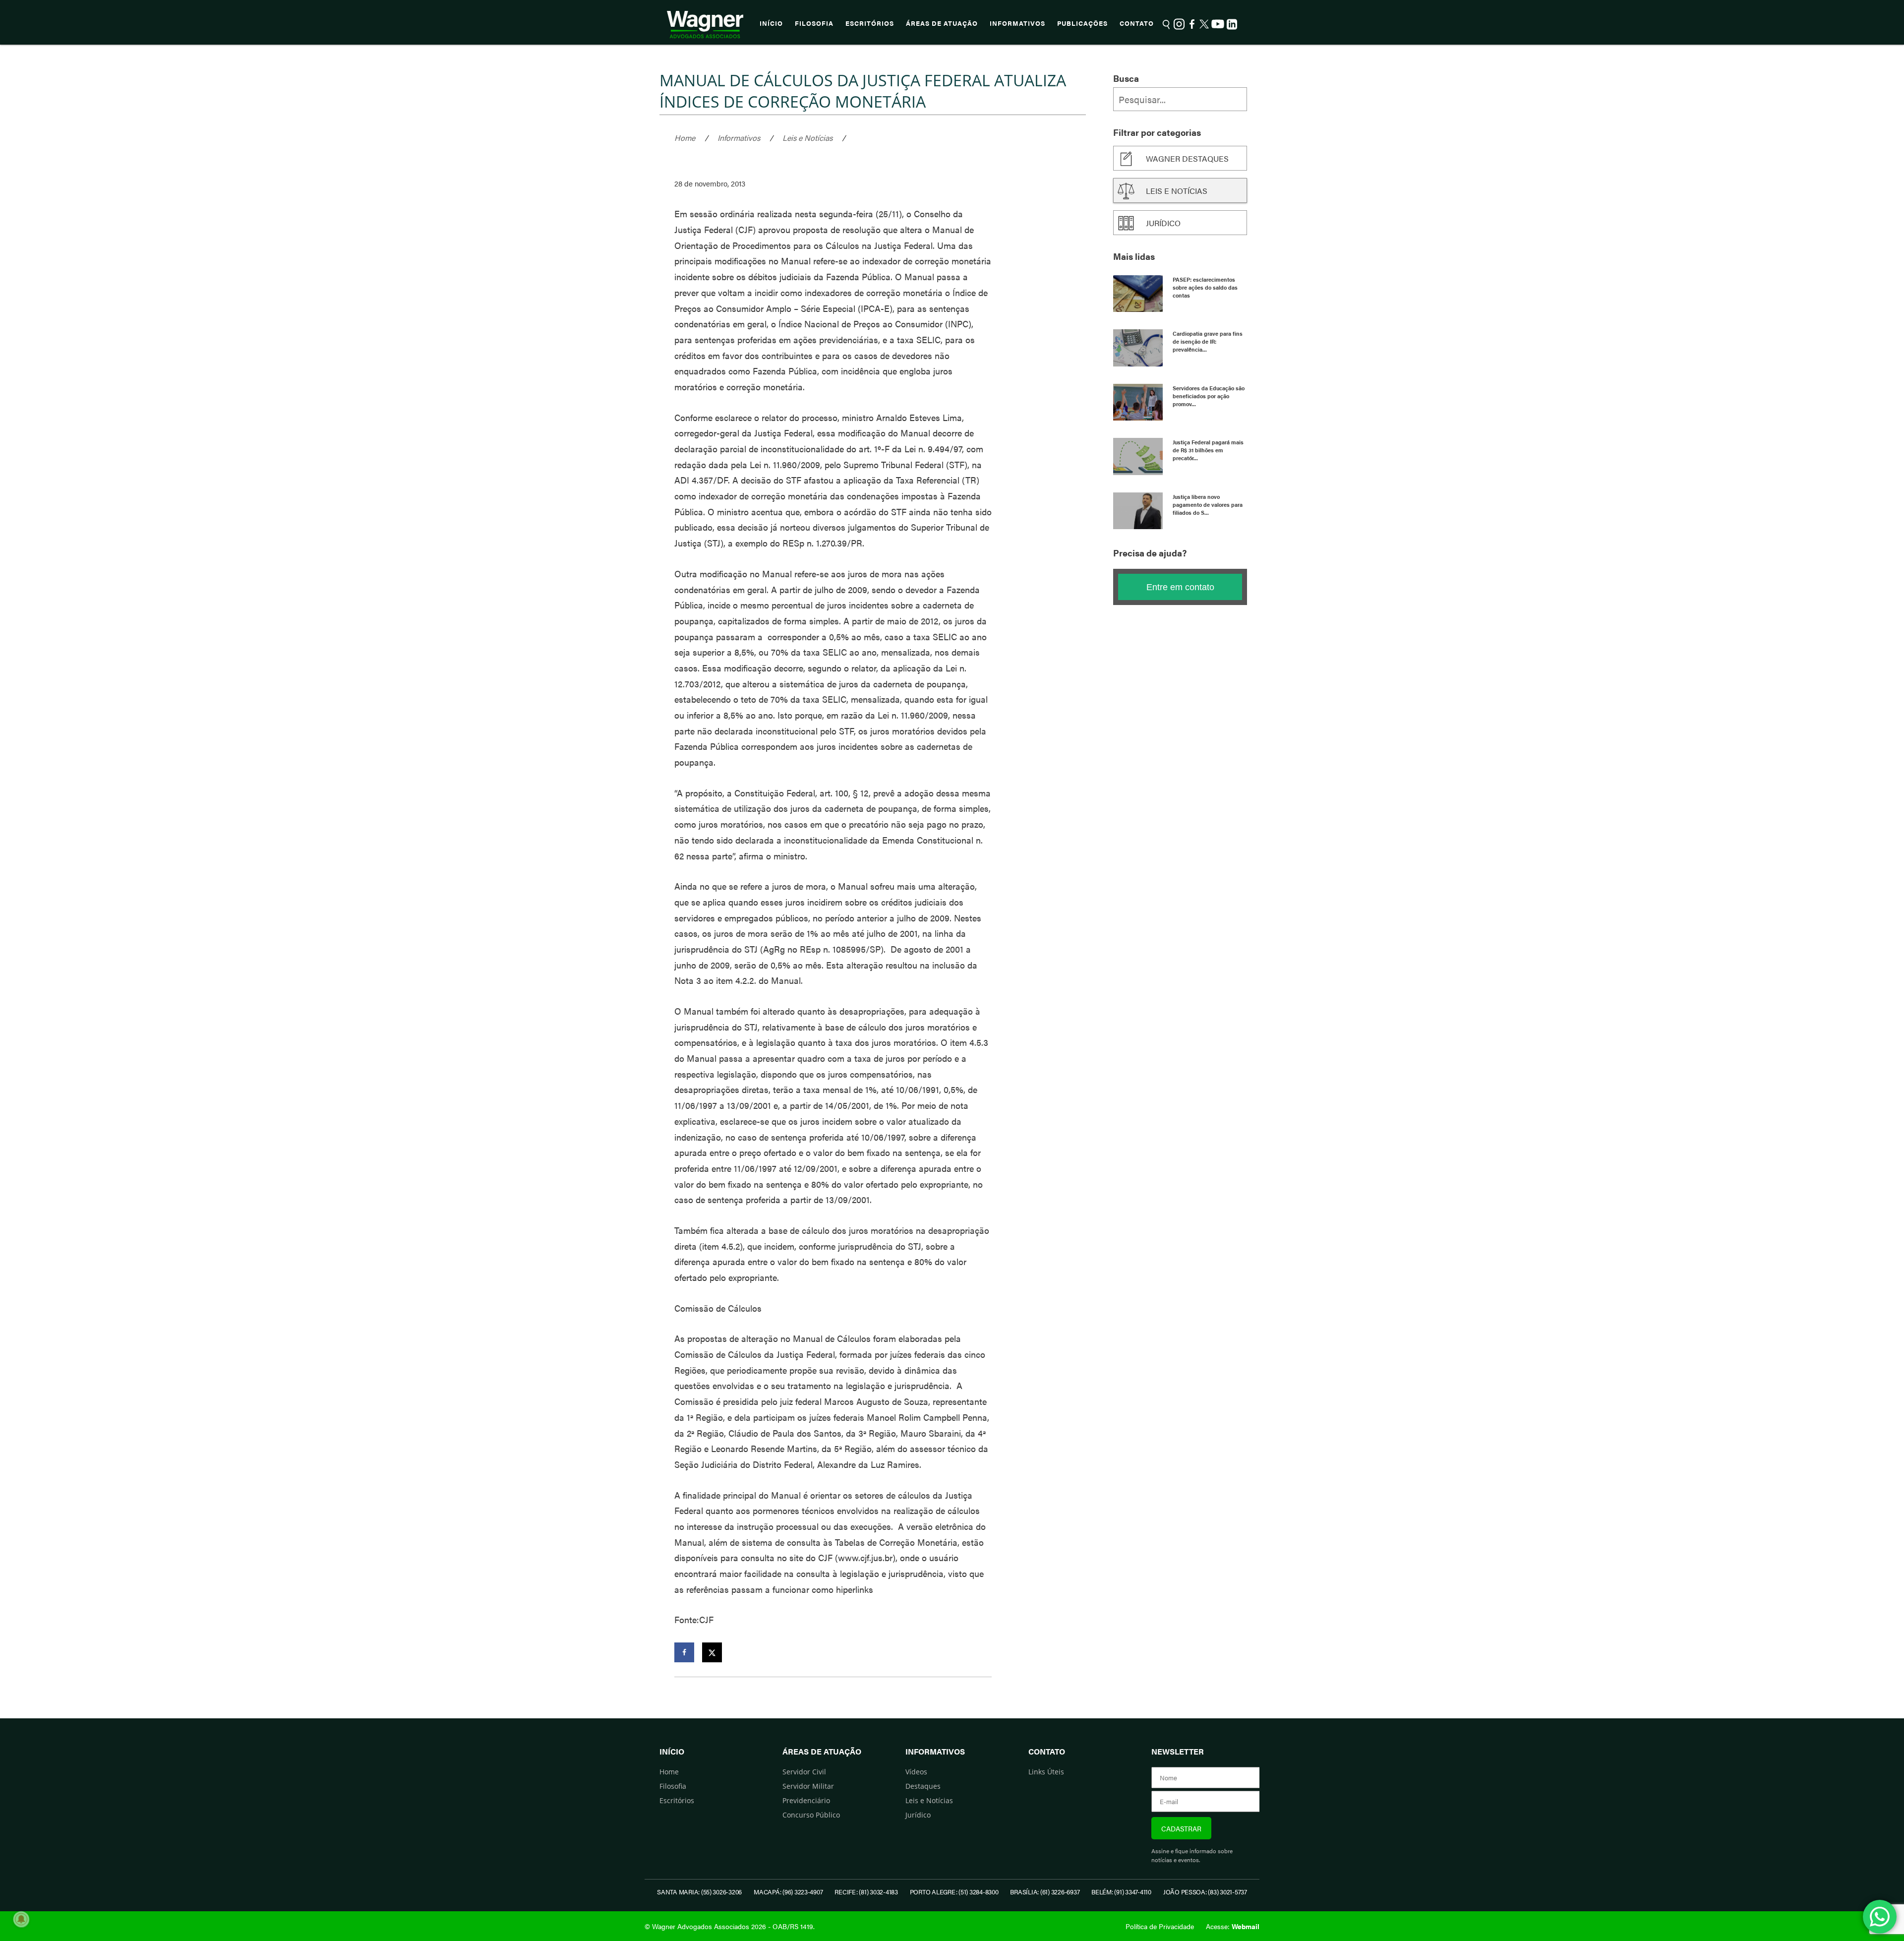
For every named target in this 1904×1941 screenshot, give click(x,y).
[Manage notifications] (21, 1919)
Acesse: (1233, 1926)
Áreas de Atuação (942, 23)
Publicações (1082, 23)
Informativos (1017, 23)
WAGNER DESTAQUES (1187, 158)
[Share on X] (712, 1652)
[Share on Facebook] (684, 1652)
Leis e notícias (1177, 191)
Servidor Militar (808, 1786)
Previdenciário (806, 1800)
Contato (1137, 23)
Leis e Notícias (807, 138)
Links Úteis (1046, 1772)
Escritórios (870, 23)
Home (685, 138)
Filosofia (814, 23)
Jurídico (1163, 223)
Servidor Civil (804, 1772)
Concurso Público (811, 1815)
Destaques (923, 1786)
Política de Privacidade (1160, 1926)
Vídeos (916, 1772)
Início (771, 23)
